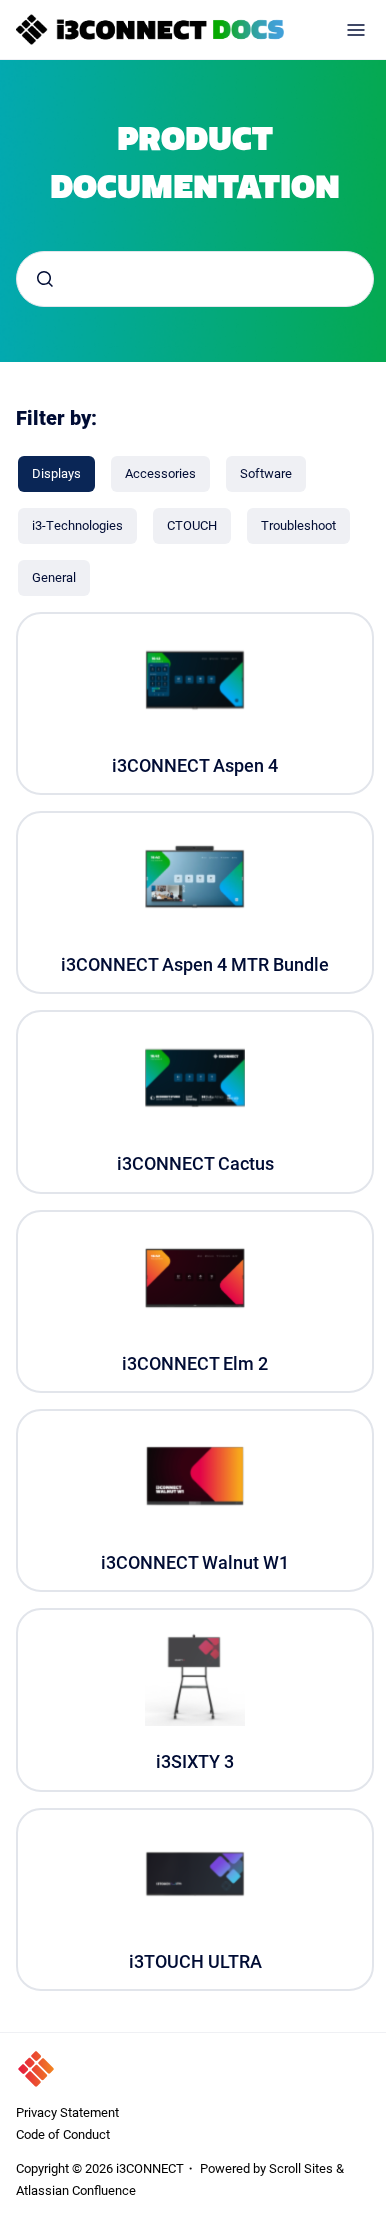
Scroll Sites (301, 2168)
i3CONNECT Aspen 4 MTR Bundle (195, 964)
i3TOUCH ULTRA (195, 1961)
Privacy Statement (67, 2112)
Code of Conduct (63, 2134)
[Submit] (45, 279)
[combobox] (195, 279)
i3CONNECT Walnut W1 (195, 1562)
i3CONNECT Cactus (195, 1163)
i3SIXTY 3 (195, 1761)
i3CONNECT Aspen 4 (195, 765)
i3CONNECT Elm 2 (195, 1363)
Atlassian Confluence (76, 2190)
